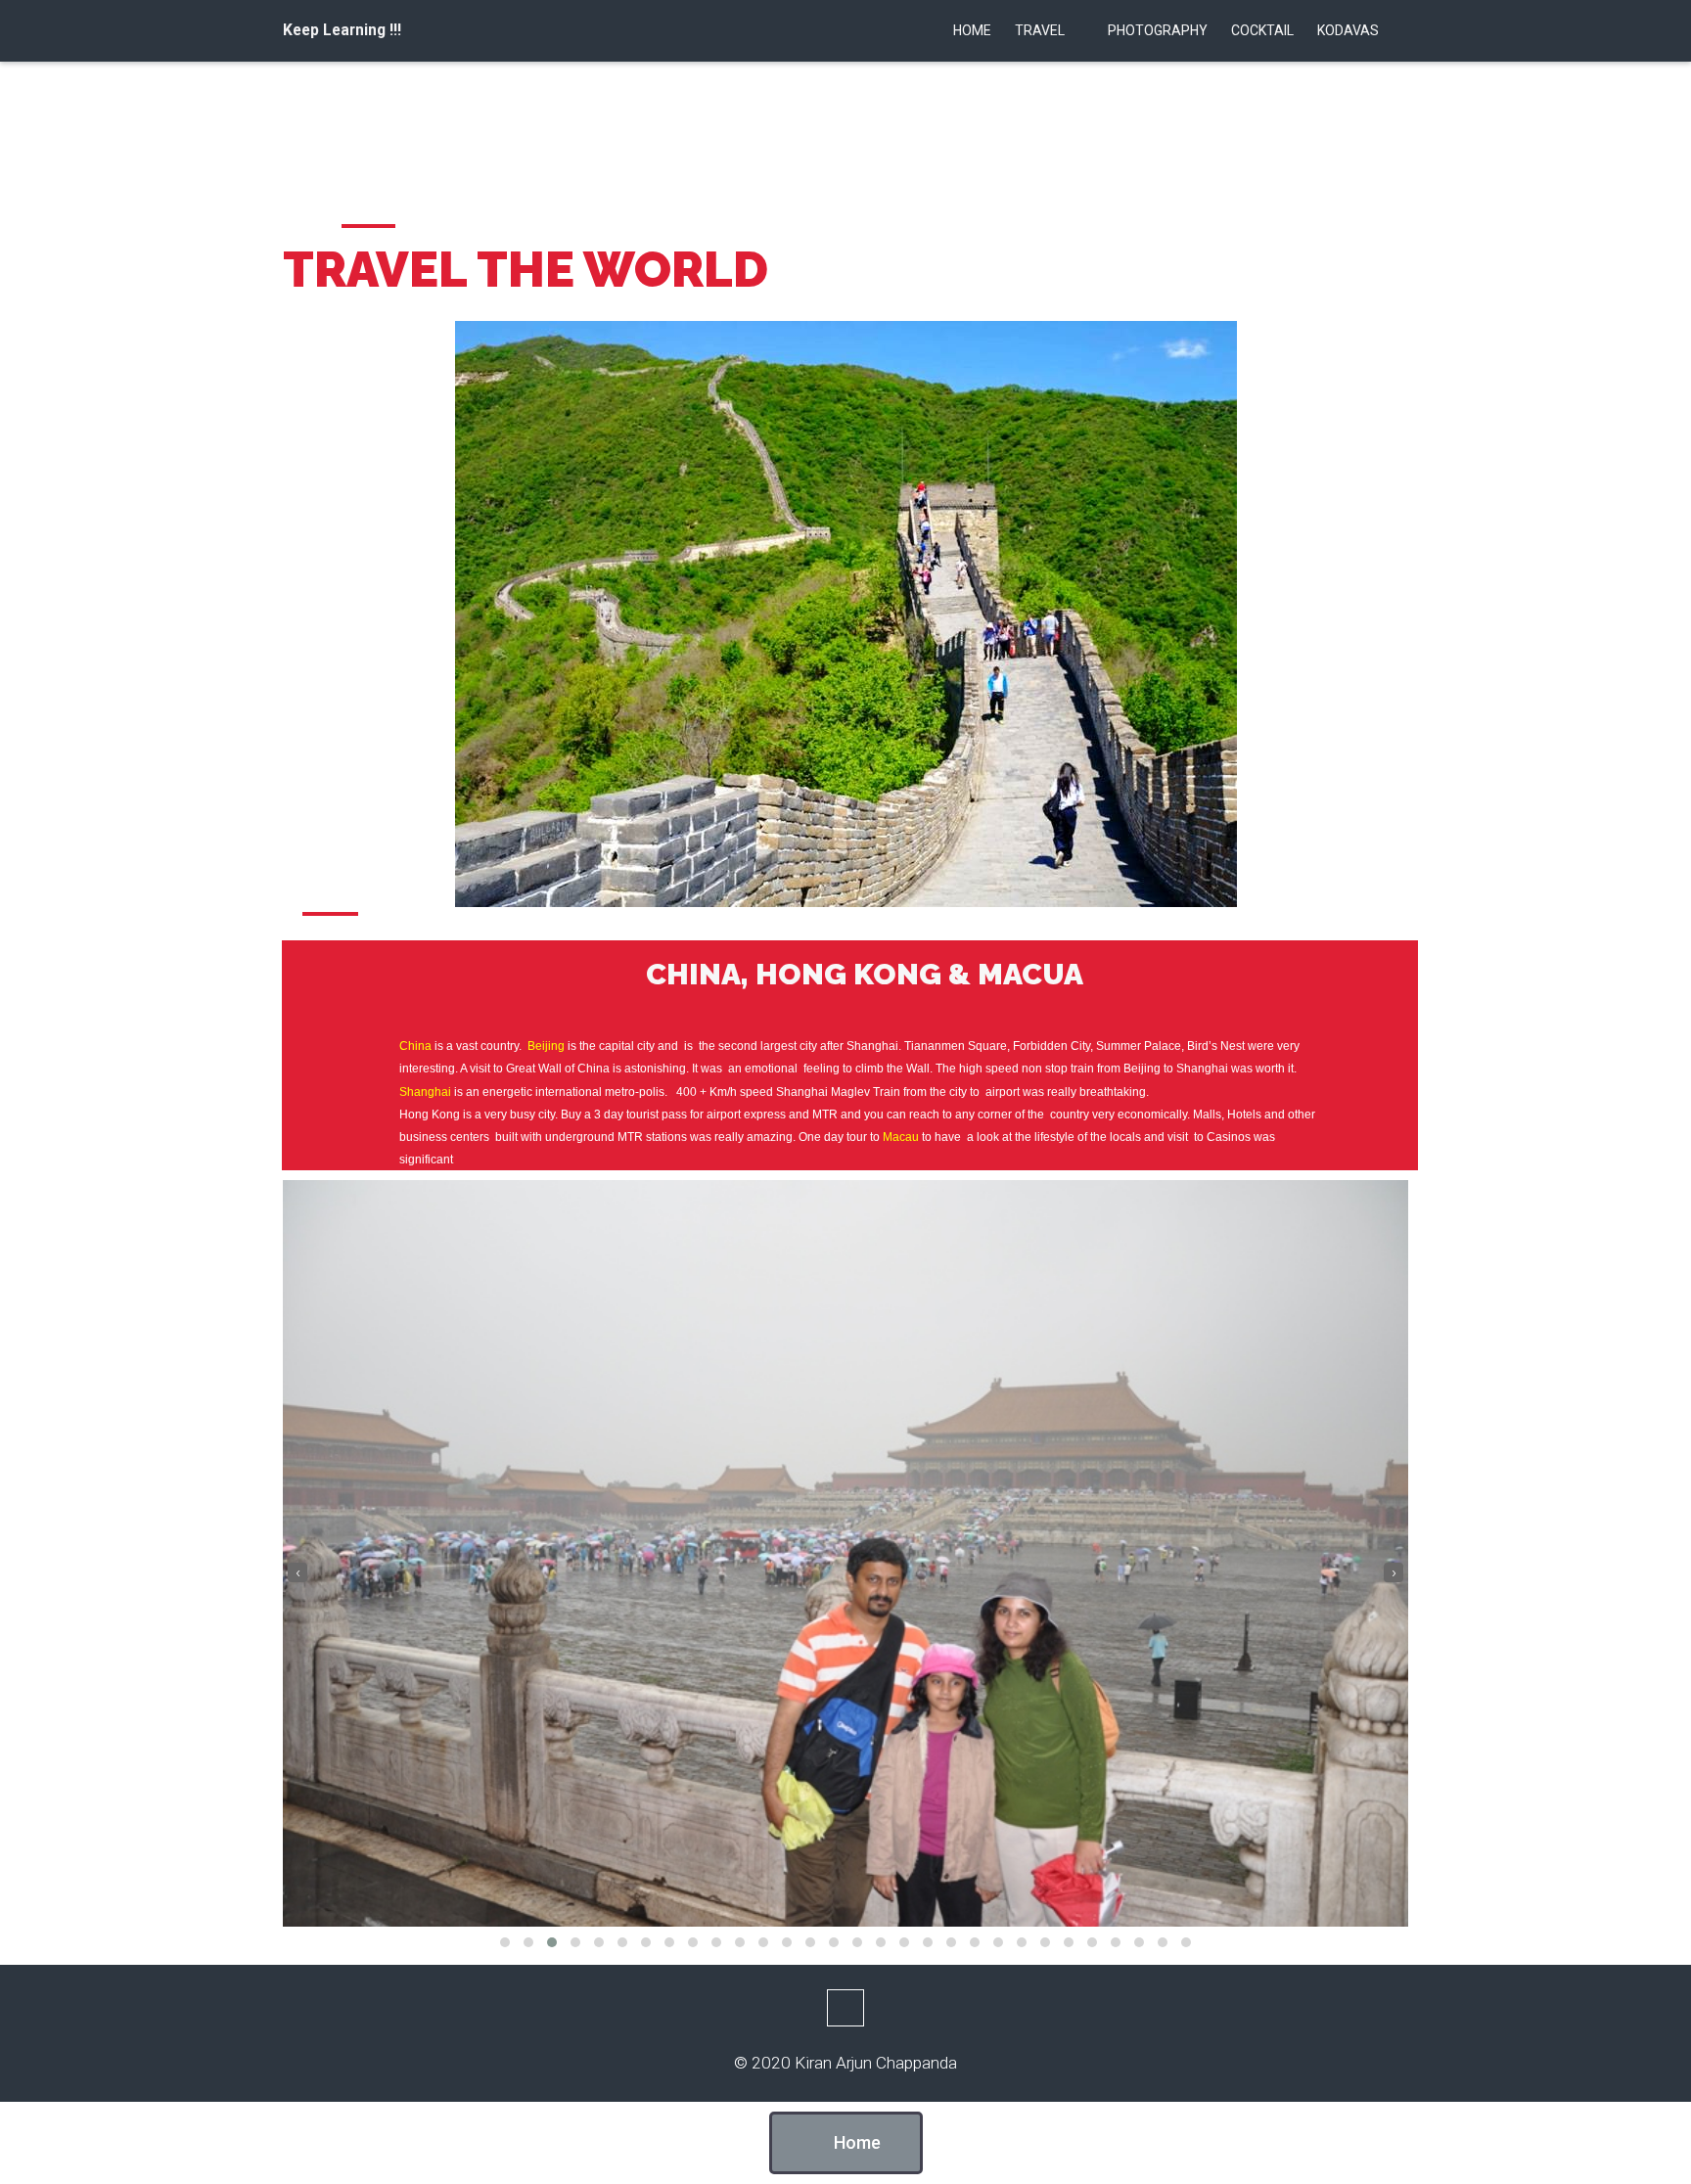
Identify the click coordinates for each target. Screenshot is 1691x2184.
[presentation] (297, 1572)
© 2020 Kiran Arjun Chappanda (845, 2063)
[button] (505, 1942)
